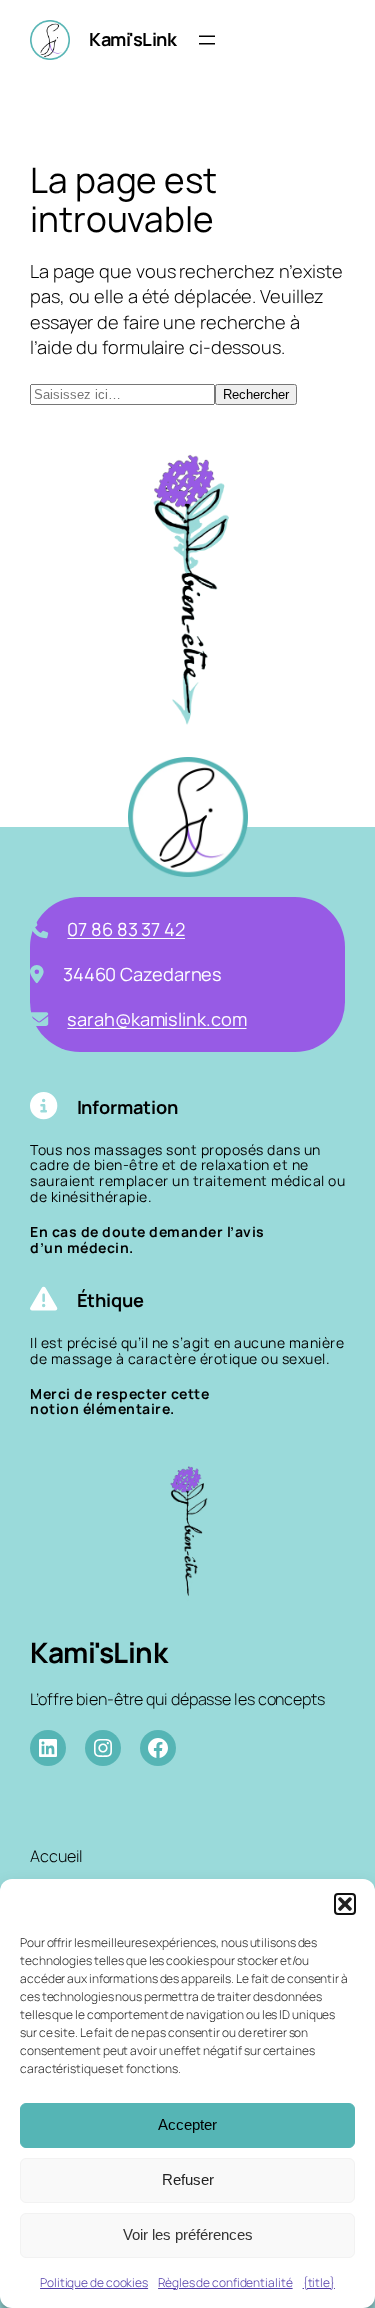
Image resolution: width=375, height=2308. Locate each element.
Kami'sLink (132, 39)
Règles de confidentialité (225, 2282)
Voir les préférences (188, 2234)
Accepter (187, 2124)
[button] (345, 1904)
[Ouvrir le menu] (207, 40)
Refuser (188, 2179)
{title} (319, 2282)
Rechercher (256, 394)
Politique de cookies (94, 2282)
